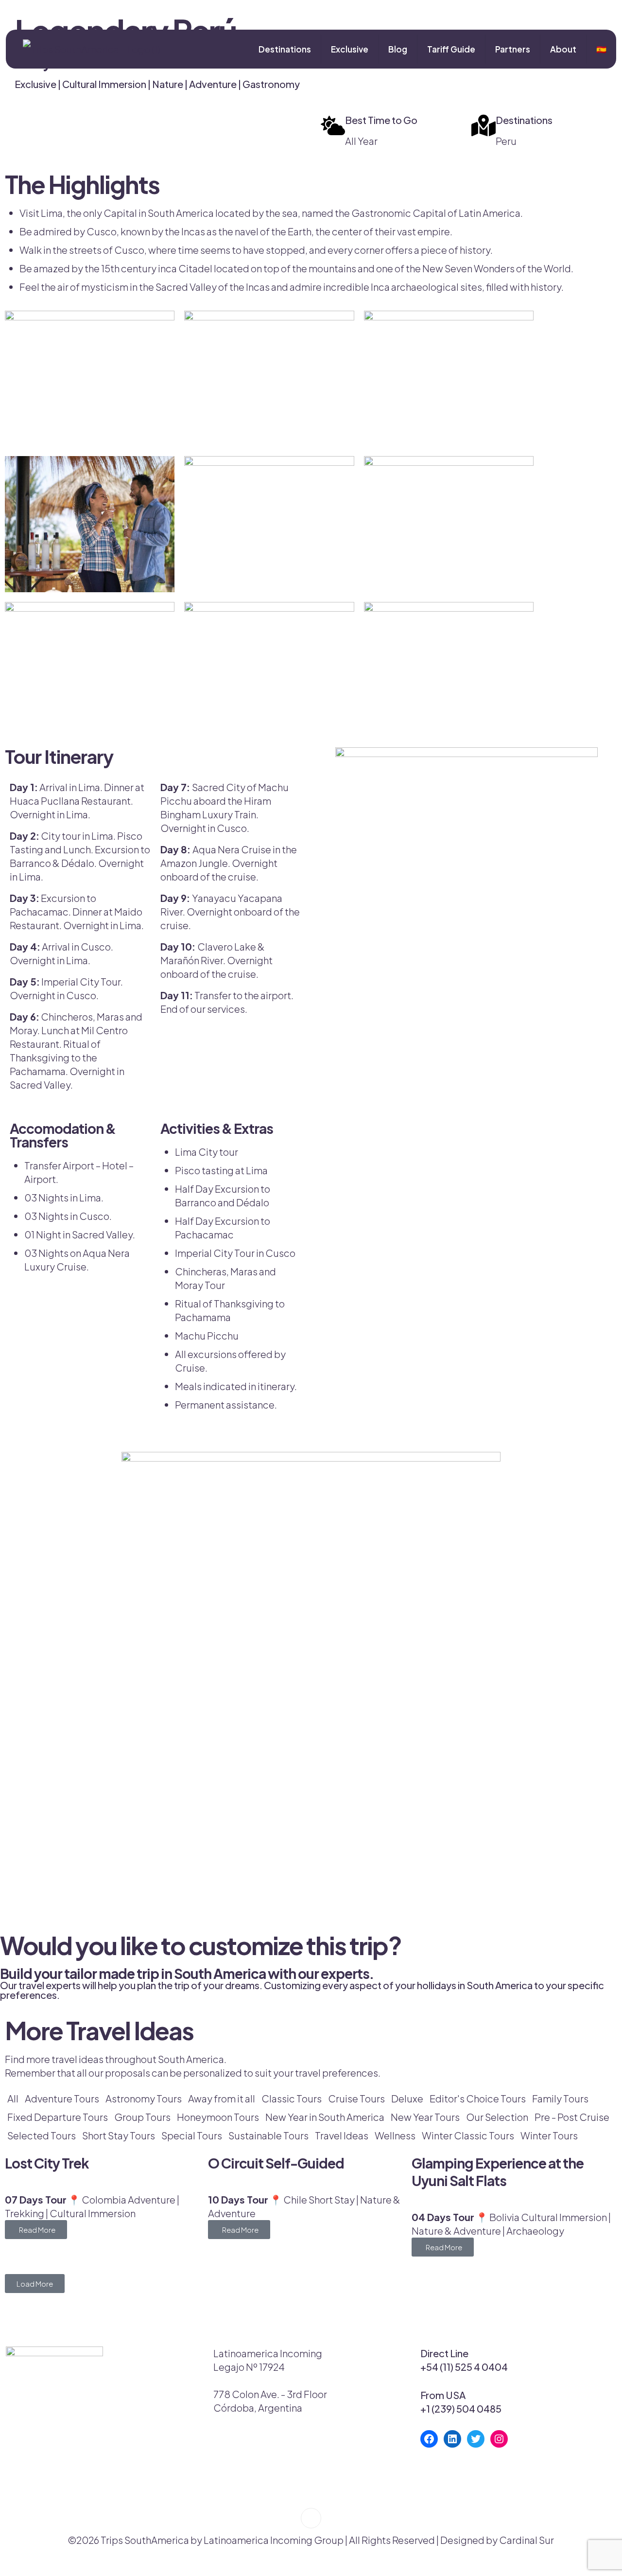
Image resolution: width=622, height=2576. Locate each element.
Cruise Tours (356, 2098)
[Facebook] (429, 2439)
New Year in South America (325, 2117)
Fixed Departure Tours (58, 2117)
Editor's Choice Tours (478, 2098)
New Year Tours (425, 2117)
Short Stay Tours (119, 2135)
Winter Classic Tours (468, 2135)
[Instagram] (499, 2439)
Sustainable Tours (268, 2135)
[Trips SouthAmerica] (88, 49)
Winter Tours (549, 2135)
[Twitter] (476, 2439)
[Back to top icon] (311, 2518)
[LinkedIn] (452, 2439)
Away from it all (222, 2098)
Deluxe (407, 2098)
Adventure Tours (62, 2098)
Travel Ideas (342, 2135)
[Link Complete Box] (106, 2207)
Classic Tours (292, 2098)
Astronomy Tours (144, 2098)
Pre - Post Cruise (572, 2117)
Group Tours (142, 2117)
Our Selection (497, 2117)
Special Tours (192, 2135)
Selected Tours (42, 2135)
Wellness (395, 2135)
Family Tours (560, 2098)
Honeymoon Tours (218, 2117)
